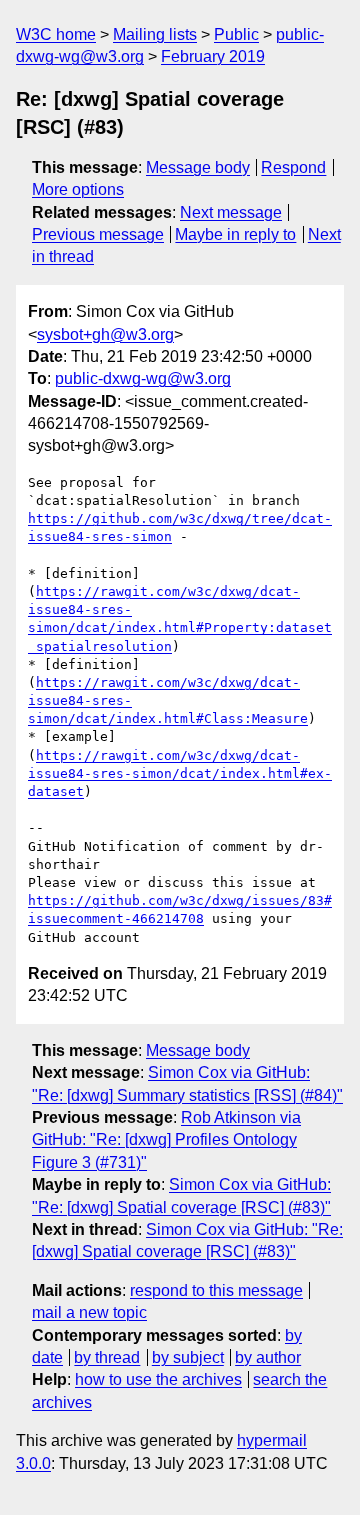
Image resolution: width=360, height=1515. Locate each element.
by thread (107, 1357)
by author (268, 1357)
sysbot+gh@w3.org (105, 334)
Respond (293, 167)
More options (78, 189)
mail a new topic (89, 1312)
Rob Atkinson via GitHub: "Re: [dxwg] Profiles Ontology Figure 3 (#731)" (166, 1140)
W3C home (56, 34)
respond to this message (216, 1290)
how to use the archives (158, 1379)
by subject (188, 1357)
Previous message (98, 234)
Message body (198, 167)
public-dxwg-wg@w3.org (143, 378)
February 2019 (213, 56)
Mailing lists (155, 34)
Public (236, 34)
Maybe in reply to (235, 234)
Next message (231, 212)
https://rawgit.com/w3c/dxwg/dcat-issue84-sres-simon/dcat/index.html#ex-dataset (180, 773)
